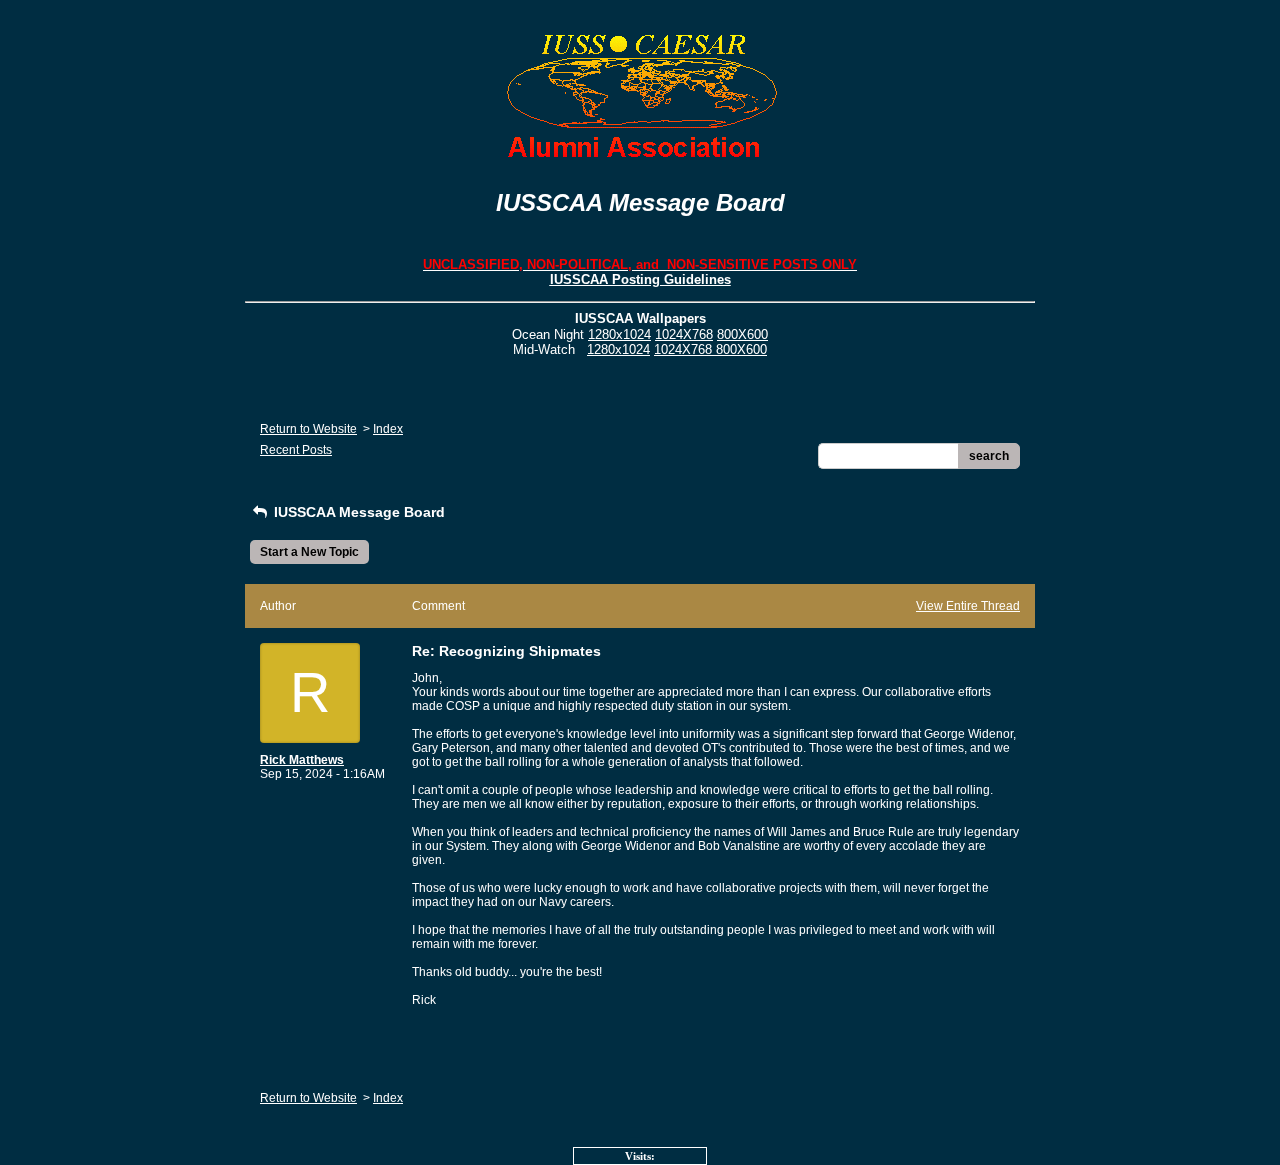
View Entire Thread (968, 606)
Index (388, 429)
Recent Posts (296, 450)
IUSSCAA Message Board (357, 512)
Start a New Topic (309, 552)
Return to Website (308, 429)
